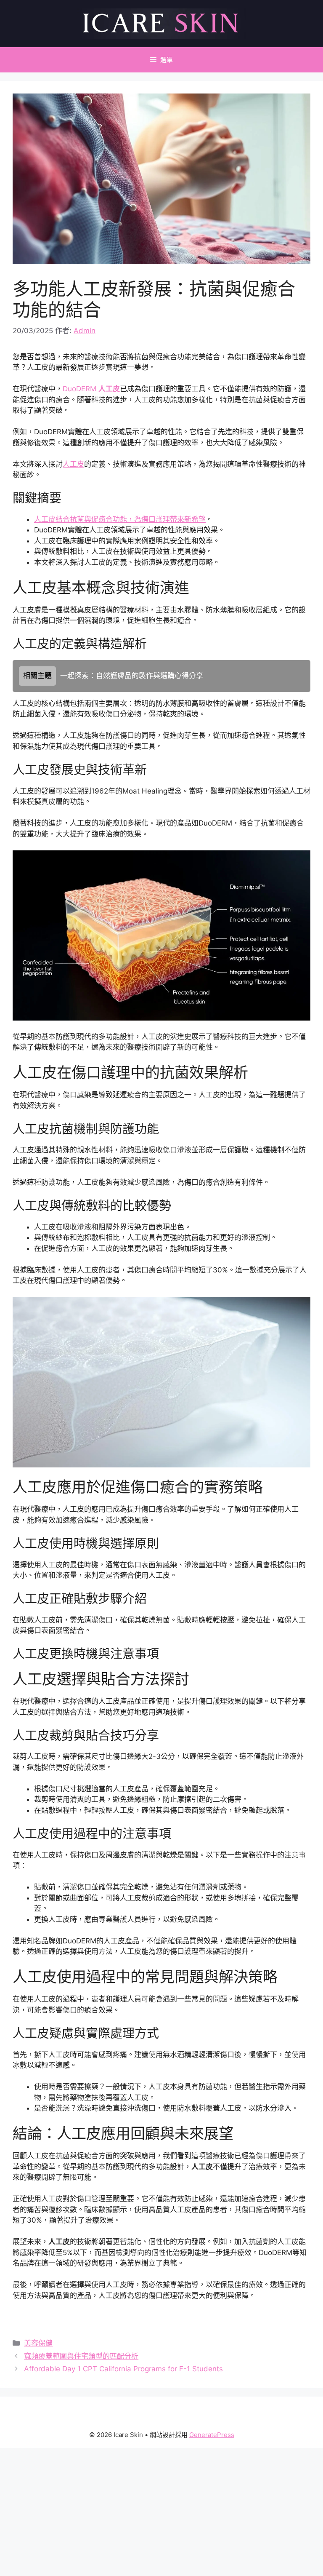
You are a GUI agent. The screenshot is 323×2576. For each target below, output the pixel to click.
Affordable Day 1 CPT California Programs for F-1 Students (123, 2369)
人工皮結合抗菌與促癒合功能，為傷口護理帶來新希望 (120, 519)
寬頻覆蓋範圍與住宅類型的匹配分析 (81, 2356)
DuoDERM (91, 389)
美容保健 (38, 2343)
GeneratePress (212, 2435)
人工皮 (73, 464)
